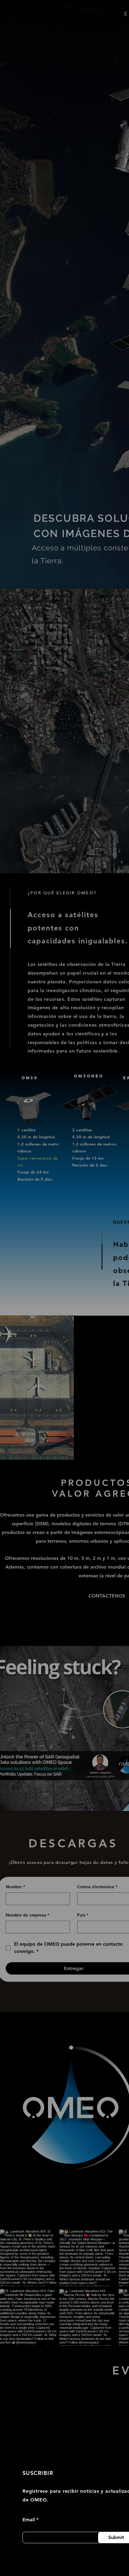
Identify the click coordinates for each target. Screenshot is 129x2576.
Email (29, 2520)
